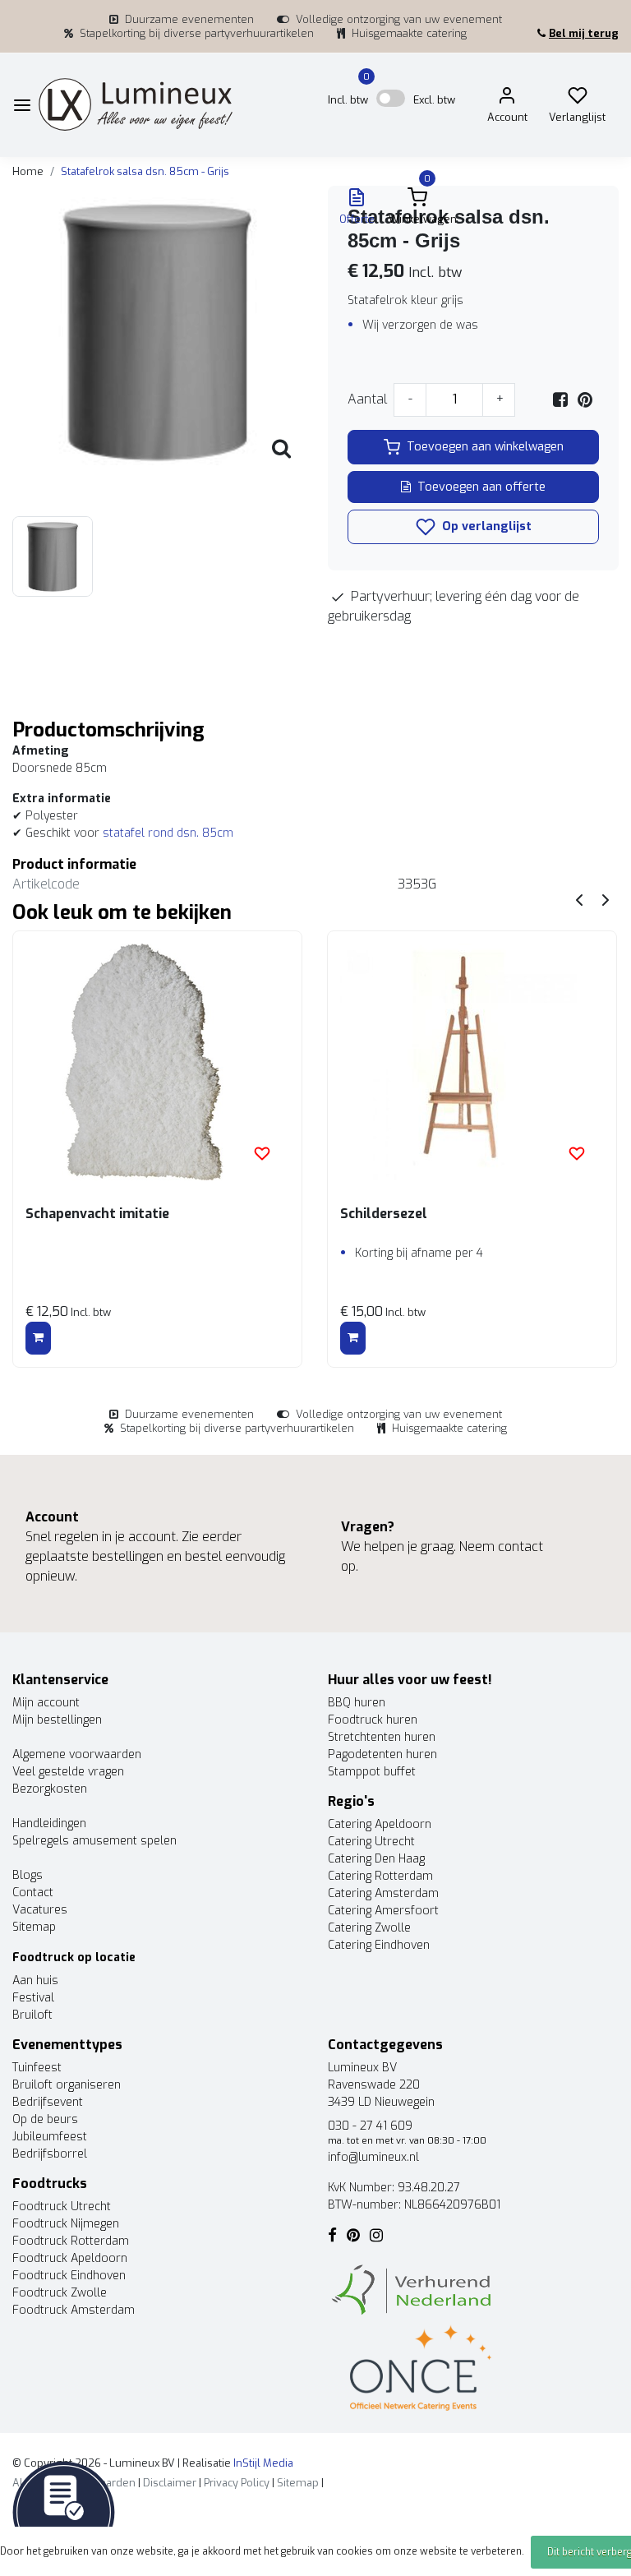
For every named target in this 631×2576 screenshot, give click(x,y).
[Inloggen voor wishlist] (262, 1153)
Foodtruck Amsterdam (74, 2310)
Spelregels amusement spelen (94, 1841)
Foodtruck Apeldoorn (70, 2258)
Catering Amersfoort (383, 1911)
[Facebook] (560, 399)
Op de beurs (45, 2119)
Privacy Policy (237, 2483)
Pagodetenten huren (382, 1754)
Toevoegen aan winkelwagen (485, 447)
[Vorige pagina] (579, 899)
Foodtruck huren (373, 1720)
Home (28, 171)
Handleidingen (49, 1824)
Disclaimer (170, 2483)
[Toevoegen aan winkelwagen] (38, 1338)
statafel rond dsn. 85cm (168, 833)
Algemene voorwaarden (77, 1754)
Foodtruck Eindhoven (69, 2276)
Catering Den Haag (376, 1859)
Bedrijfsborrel (50, 2154)
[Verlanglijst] (578, 99)
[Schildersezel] (472, 1062)
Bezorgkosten (50, 1789)
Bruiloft (32, 2015)
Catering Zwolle (369, 1928)
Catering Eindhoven (379, 1945)
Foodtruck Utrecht (62, 2207)
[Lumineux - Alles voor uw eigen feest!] (136, 105)
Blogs (28, 1875)
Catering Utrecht (371, 1842)
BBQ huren (357, 1703)
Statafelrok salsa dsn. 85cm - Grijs (145, 171)
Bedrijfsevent (48, 2102)
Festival (33, 1998)
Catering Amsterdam (383, 1893)
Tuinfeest (37, 2068)
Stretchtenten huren (382, 1737)
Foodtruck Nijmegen (66, 2224)
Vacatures (40, 1910)
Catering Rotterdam (380, 1876)
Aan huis (35, 1980)
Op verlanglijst (485, 526)
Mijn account (46, 1703)
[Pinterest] (585, 399)
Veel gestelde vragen (68, 1772)
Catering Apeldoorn (380, 1824)
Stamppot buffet (372, 1772)
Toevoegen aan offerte (481, 487)
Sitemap (34, 1927)
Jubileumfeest (50, 2137)
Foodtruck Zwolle (60, 2293)
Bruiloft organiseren (67, 2085)
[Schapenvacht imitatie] (157, 1062)
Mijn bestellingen (57, 1720)
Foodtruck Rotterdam (71, 2241)
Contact (33, 1893)
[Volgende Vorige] (606, 899)
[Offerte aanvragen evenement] (64, 2511)
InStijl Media (262, 2463)
